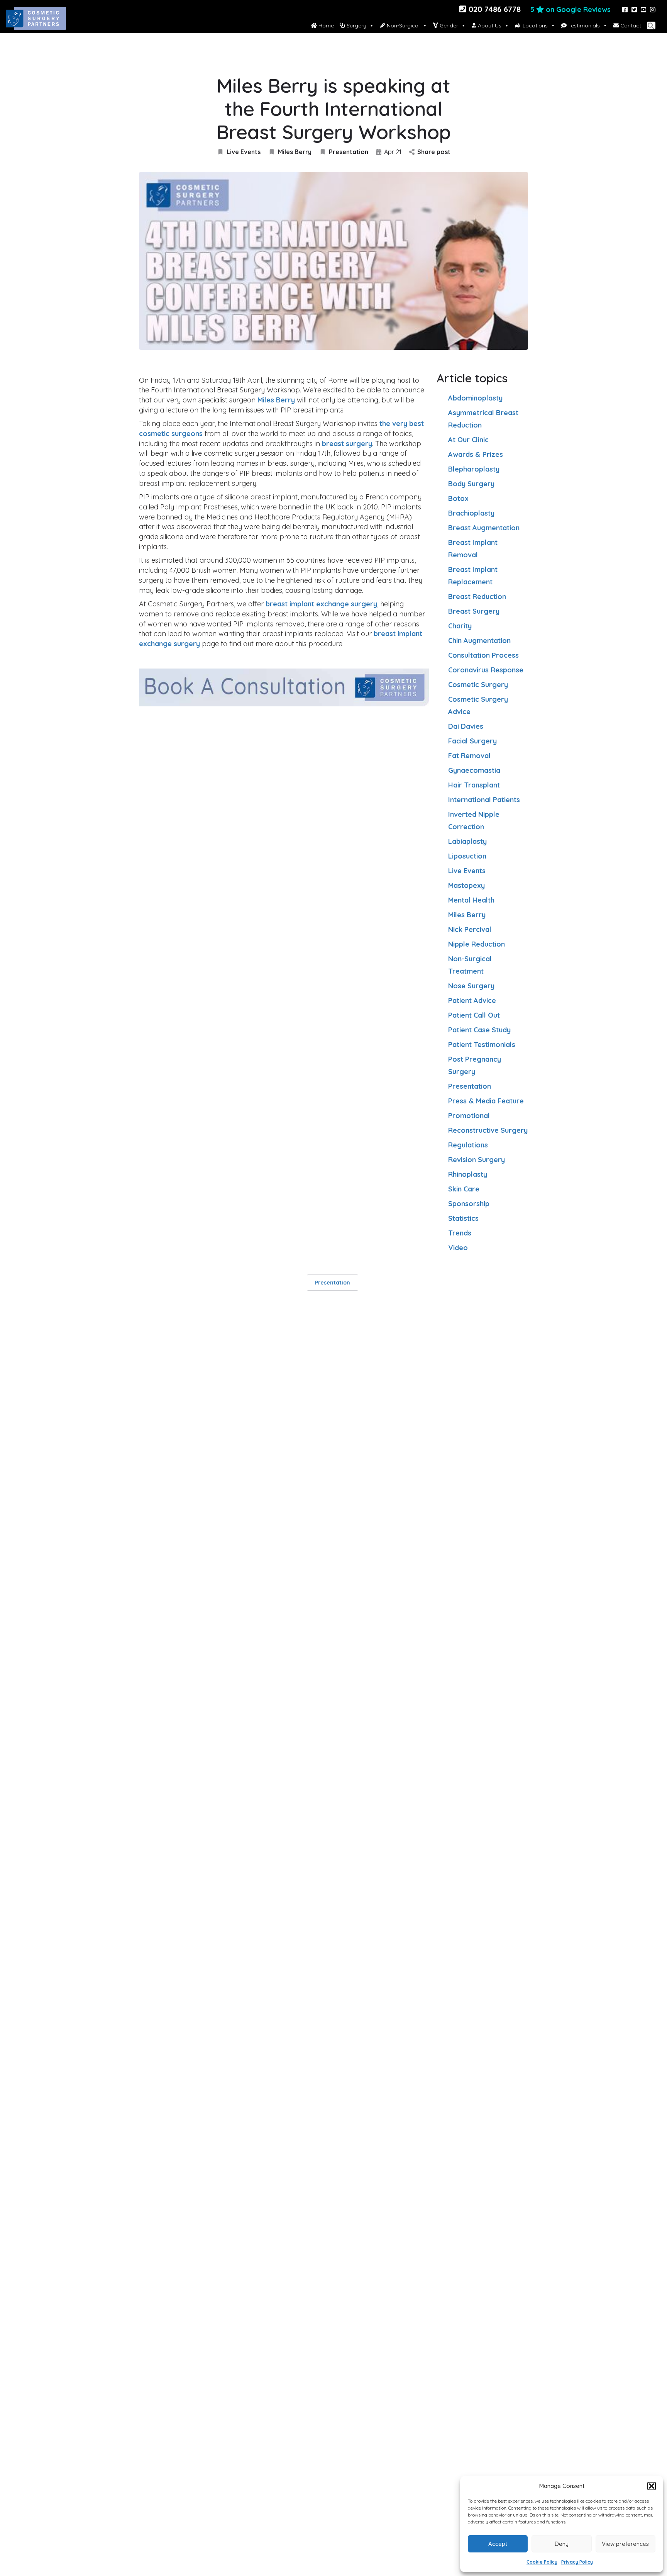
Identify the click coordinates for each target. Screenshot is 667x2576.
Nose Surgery (471, 986)
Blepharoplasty (474, 469)
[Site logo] (37, 25)
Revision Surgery (477, 1160)
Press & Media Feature (486, 1101)
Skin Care (464, 1189)
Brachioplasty (471, 513)
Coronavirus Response (486, 670)
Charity (460, 626)
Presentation (349, 152)
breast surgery (347, 444)
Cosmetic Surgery (478, 685)
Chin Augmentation (479, 641)
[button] (652, 2486)
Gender (448, 25)
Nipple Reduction (477, 944)
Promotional (469, 1116)
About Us (489, 25)
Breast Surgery (474, 611)
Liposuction (467, 856)
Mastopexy (466, 885)
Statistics (463, 1218)
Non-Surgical (402, 25)
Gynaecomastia (474, 770)
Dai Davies (466, 726)
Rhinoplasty (468, 1174)
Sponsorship (469, 1204)
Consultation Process (483, 655)
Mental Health (471, 900)
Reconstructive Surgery (488, 1130)
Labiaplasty (467, 841)
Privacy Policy (577, 2562)
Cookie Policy (542, 2562)
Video (458, 1248)
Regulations (468, 1145)
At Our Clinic (468, 440)
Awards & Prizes (476, 454)
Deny (562, 2544)
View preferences (625, 2544)
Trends (460, 1233)
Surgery (356, 25)
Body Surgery (471, 484)
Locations (535, 25)
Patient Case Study (479, 1030)
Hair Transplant (474, 785)
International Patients (484, 800)
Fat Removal (469, 756)
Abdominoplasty (475, 398)
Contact (630, 25)
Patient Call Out (474, 1015)
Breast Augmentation (484, 528)
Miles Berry (295, 152)
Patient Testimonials (482, 1044)
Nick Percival (470, 929)
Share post (434, 152)
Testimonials (583, 25)
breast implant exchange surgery (321, 604)
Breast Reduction (477, 596)
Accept (498, 2544)
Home (325, 25)
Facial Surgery (472, 741)
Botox (458, 498)
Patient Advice (472, 1000)
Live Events (244, 152)
